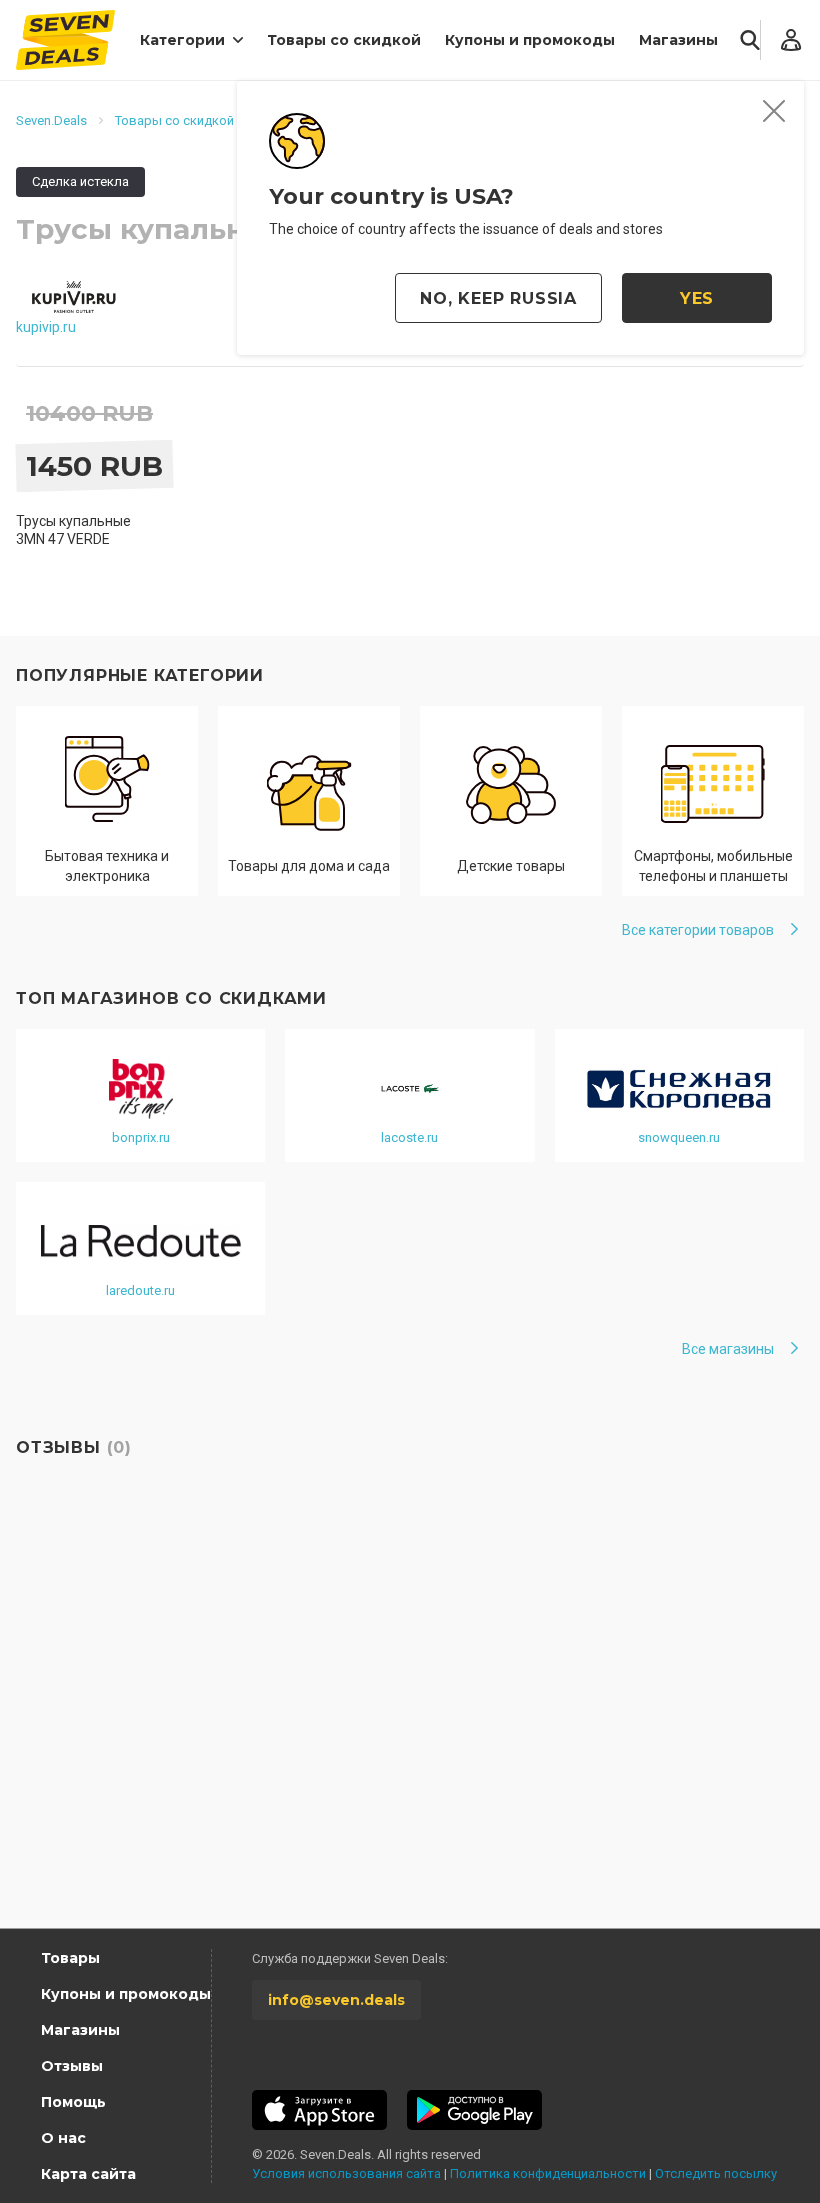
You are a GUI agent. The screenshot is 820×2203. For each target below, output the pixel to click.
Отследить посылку (716, 2173)
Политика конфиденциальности (548, 2173)
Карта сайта (88, 2174)
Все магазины (728, 1349)
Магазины (678, 40)
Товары (70, 1958)
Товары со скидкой (344, 40)
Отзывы (72, 2066)
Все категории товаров (698, 930)
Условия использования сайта (346, 2173)
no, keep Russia (498, 298)
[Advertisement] (410, 1738)
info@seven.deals (336, 2000)
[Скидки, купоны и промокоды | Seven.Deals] (65, 40)
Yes (697, 298)
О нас (63, 2138)
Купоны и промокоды (530, 40)
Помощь (73, 2102)
